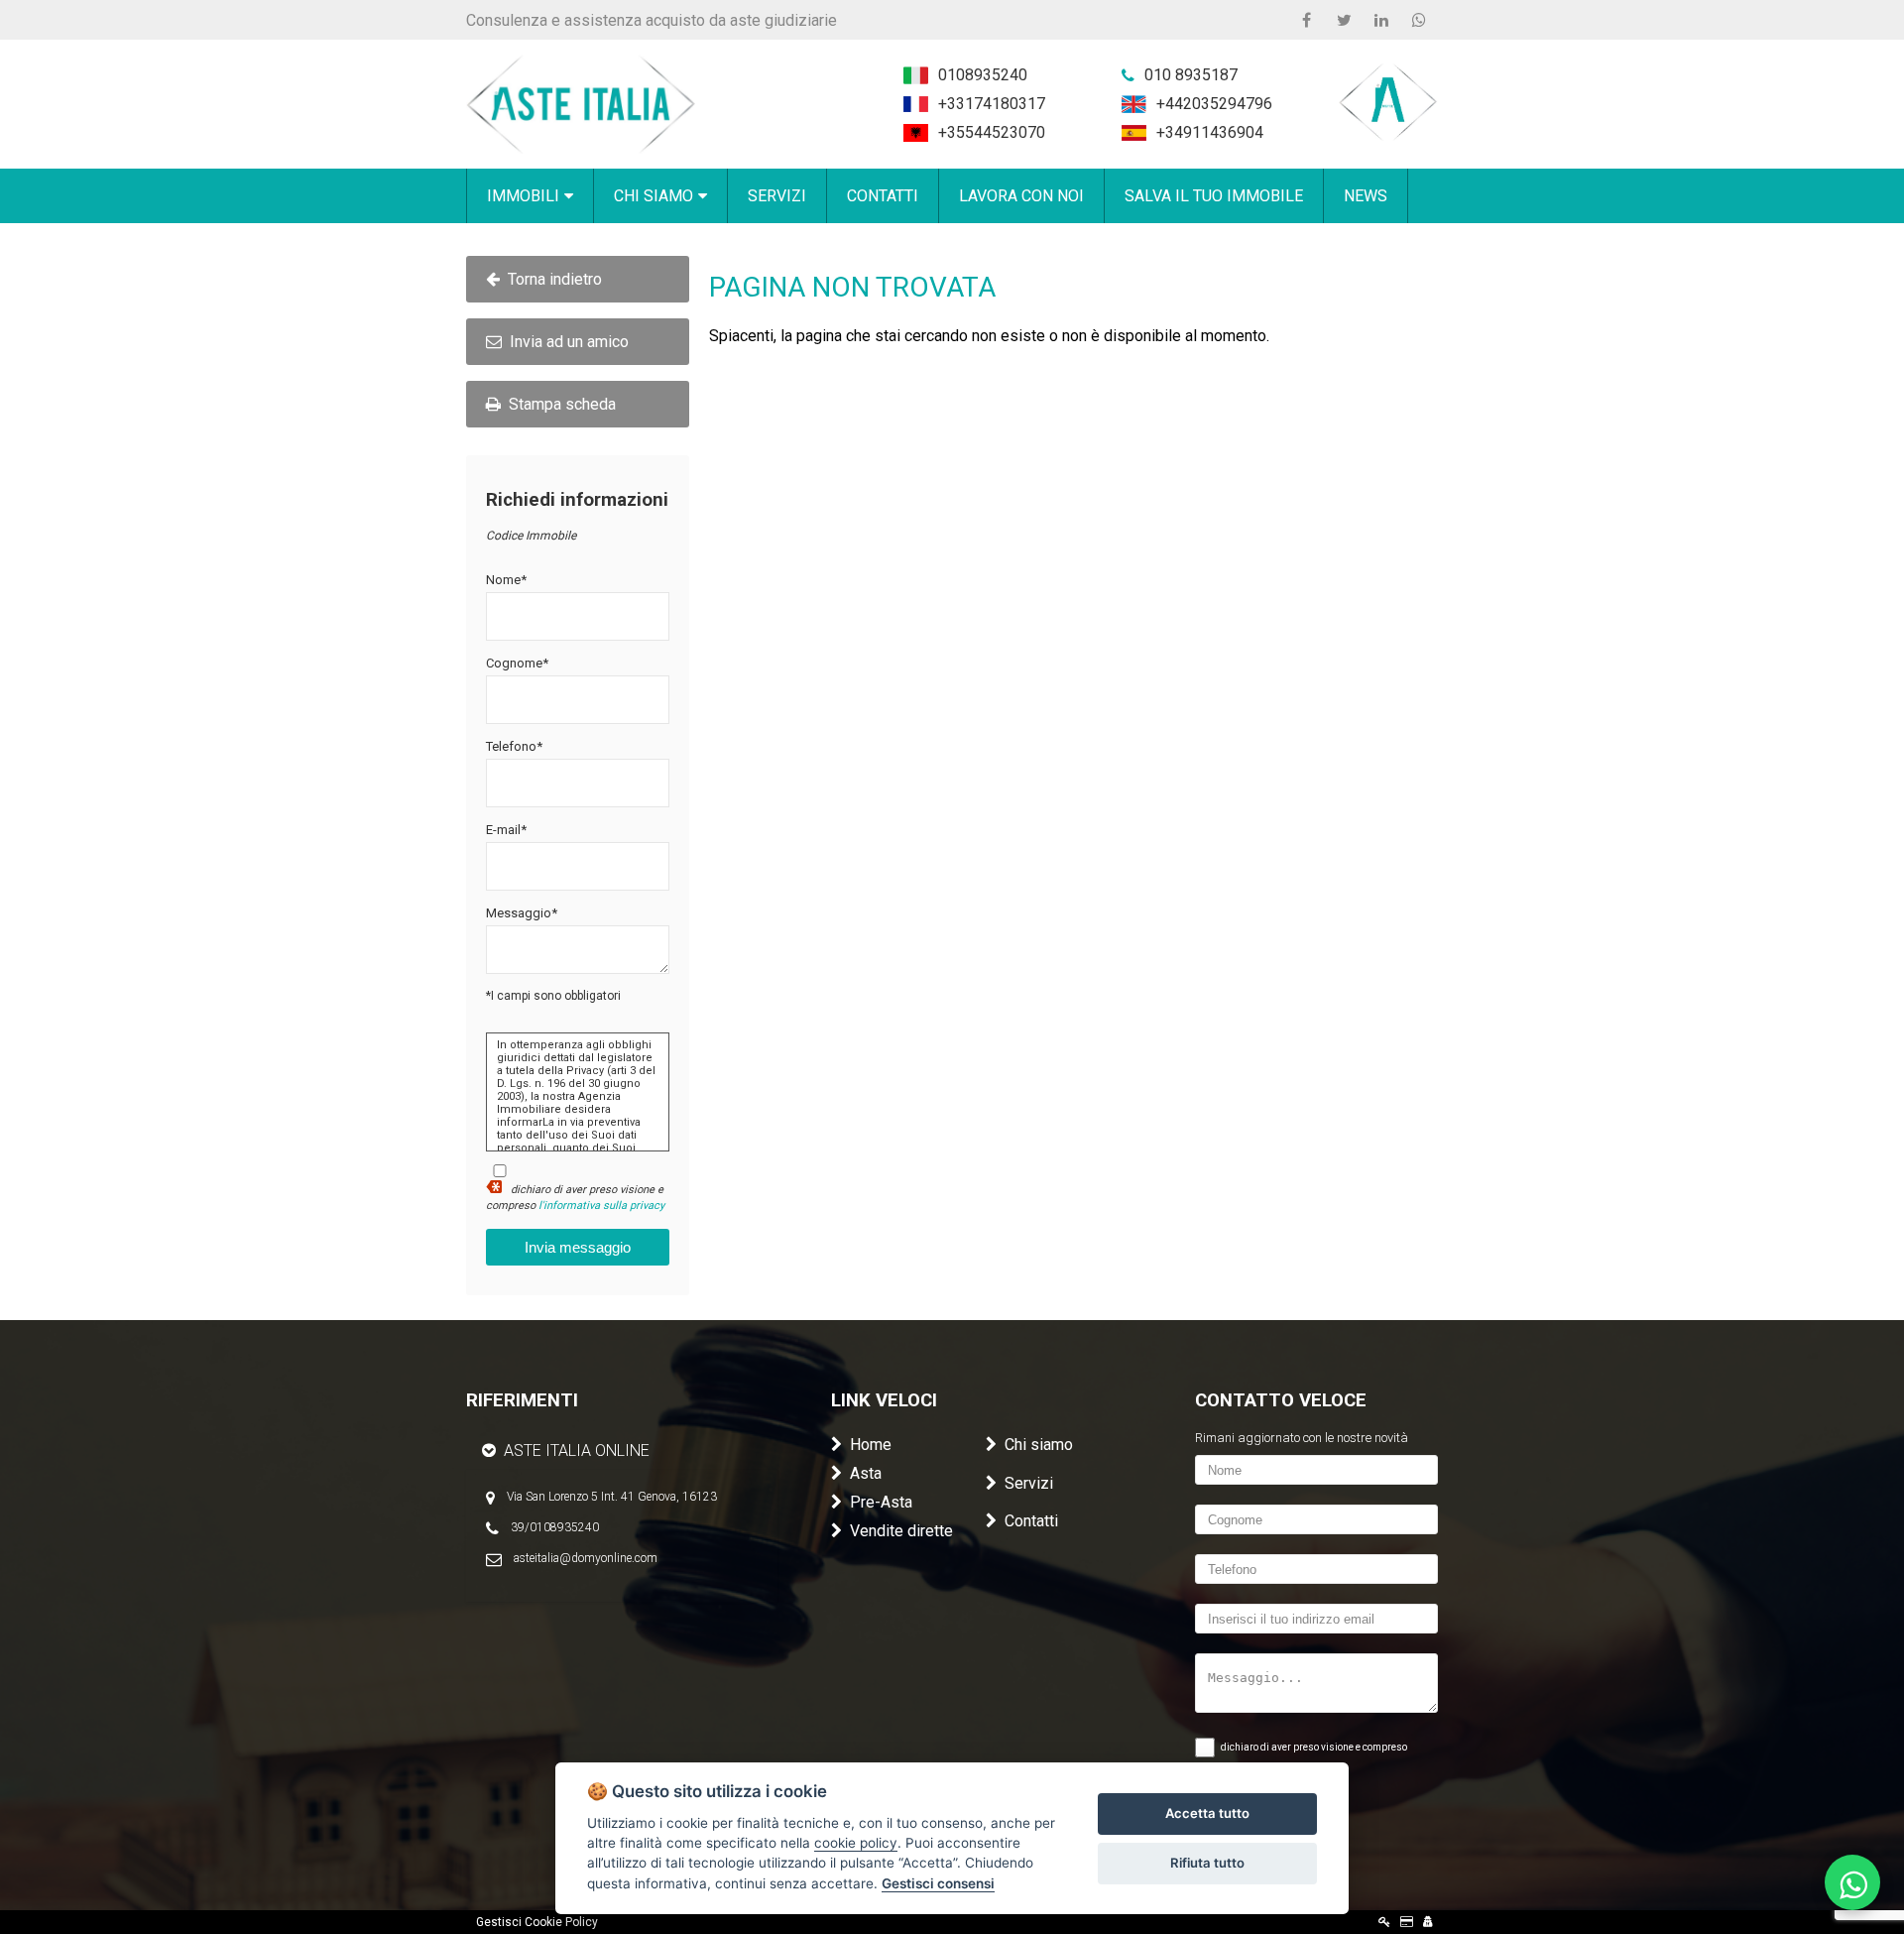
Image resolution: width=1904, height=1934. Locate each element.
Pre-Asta (881, 1502)
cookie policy (856, 1843)
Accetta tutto (1207, 1813)
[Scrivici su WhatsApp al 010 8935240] (1852, 1882)
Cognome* (517, 663)
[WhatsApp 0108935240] (1419, 20)
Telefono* (514, 746)
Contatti (1031, 1521)
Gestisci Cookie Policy (537, 1922)
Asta (866, 1473)
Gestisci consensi (938, 1883)
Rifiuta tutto (1207, 1863)
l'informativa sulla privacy (601, 1206)
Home (871, 1445)
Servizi (1029, 1483)
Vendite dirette (901, 1531)
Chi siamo (1039, 1445)
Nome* (506, 580)
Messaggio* (522, 913)
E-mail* (506, 830)
